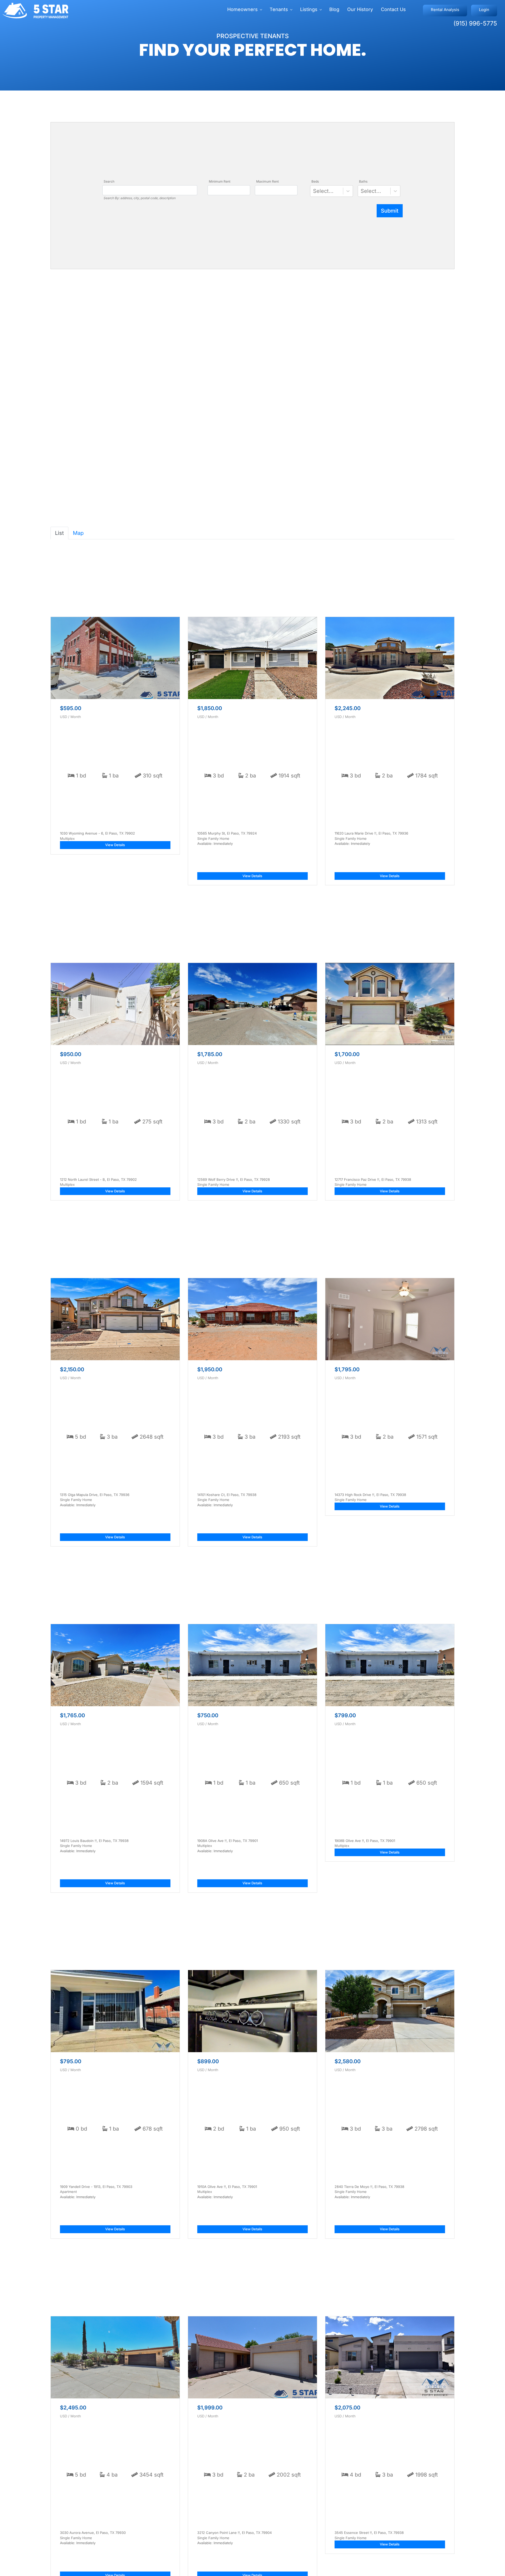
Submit (390, 211)
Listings (309, 9)
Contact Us (393, 9)
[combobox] (314, 191)
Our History (360, 9)
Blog (334, 9)
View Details (115, 845)
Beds (315, 181)
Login (484, 10)
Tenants (279, 9)
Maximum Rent (267, 181)
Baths (363, 181)
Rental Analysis (445, 10)
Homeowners (243, 9)
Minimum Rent (220, 181)
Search (109, 181)
